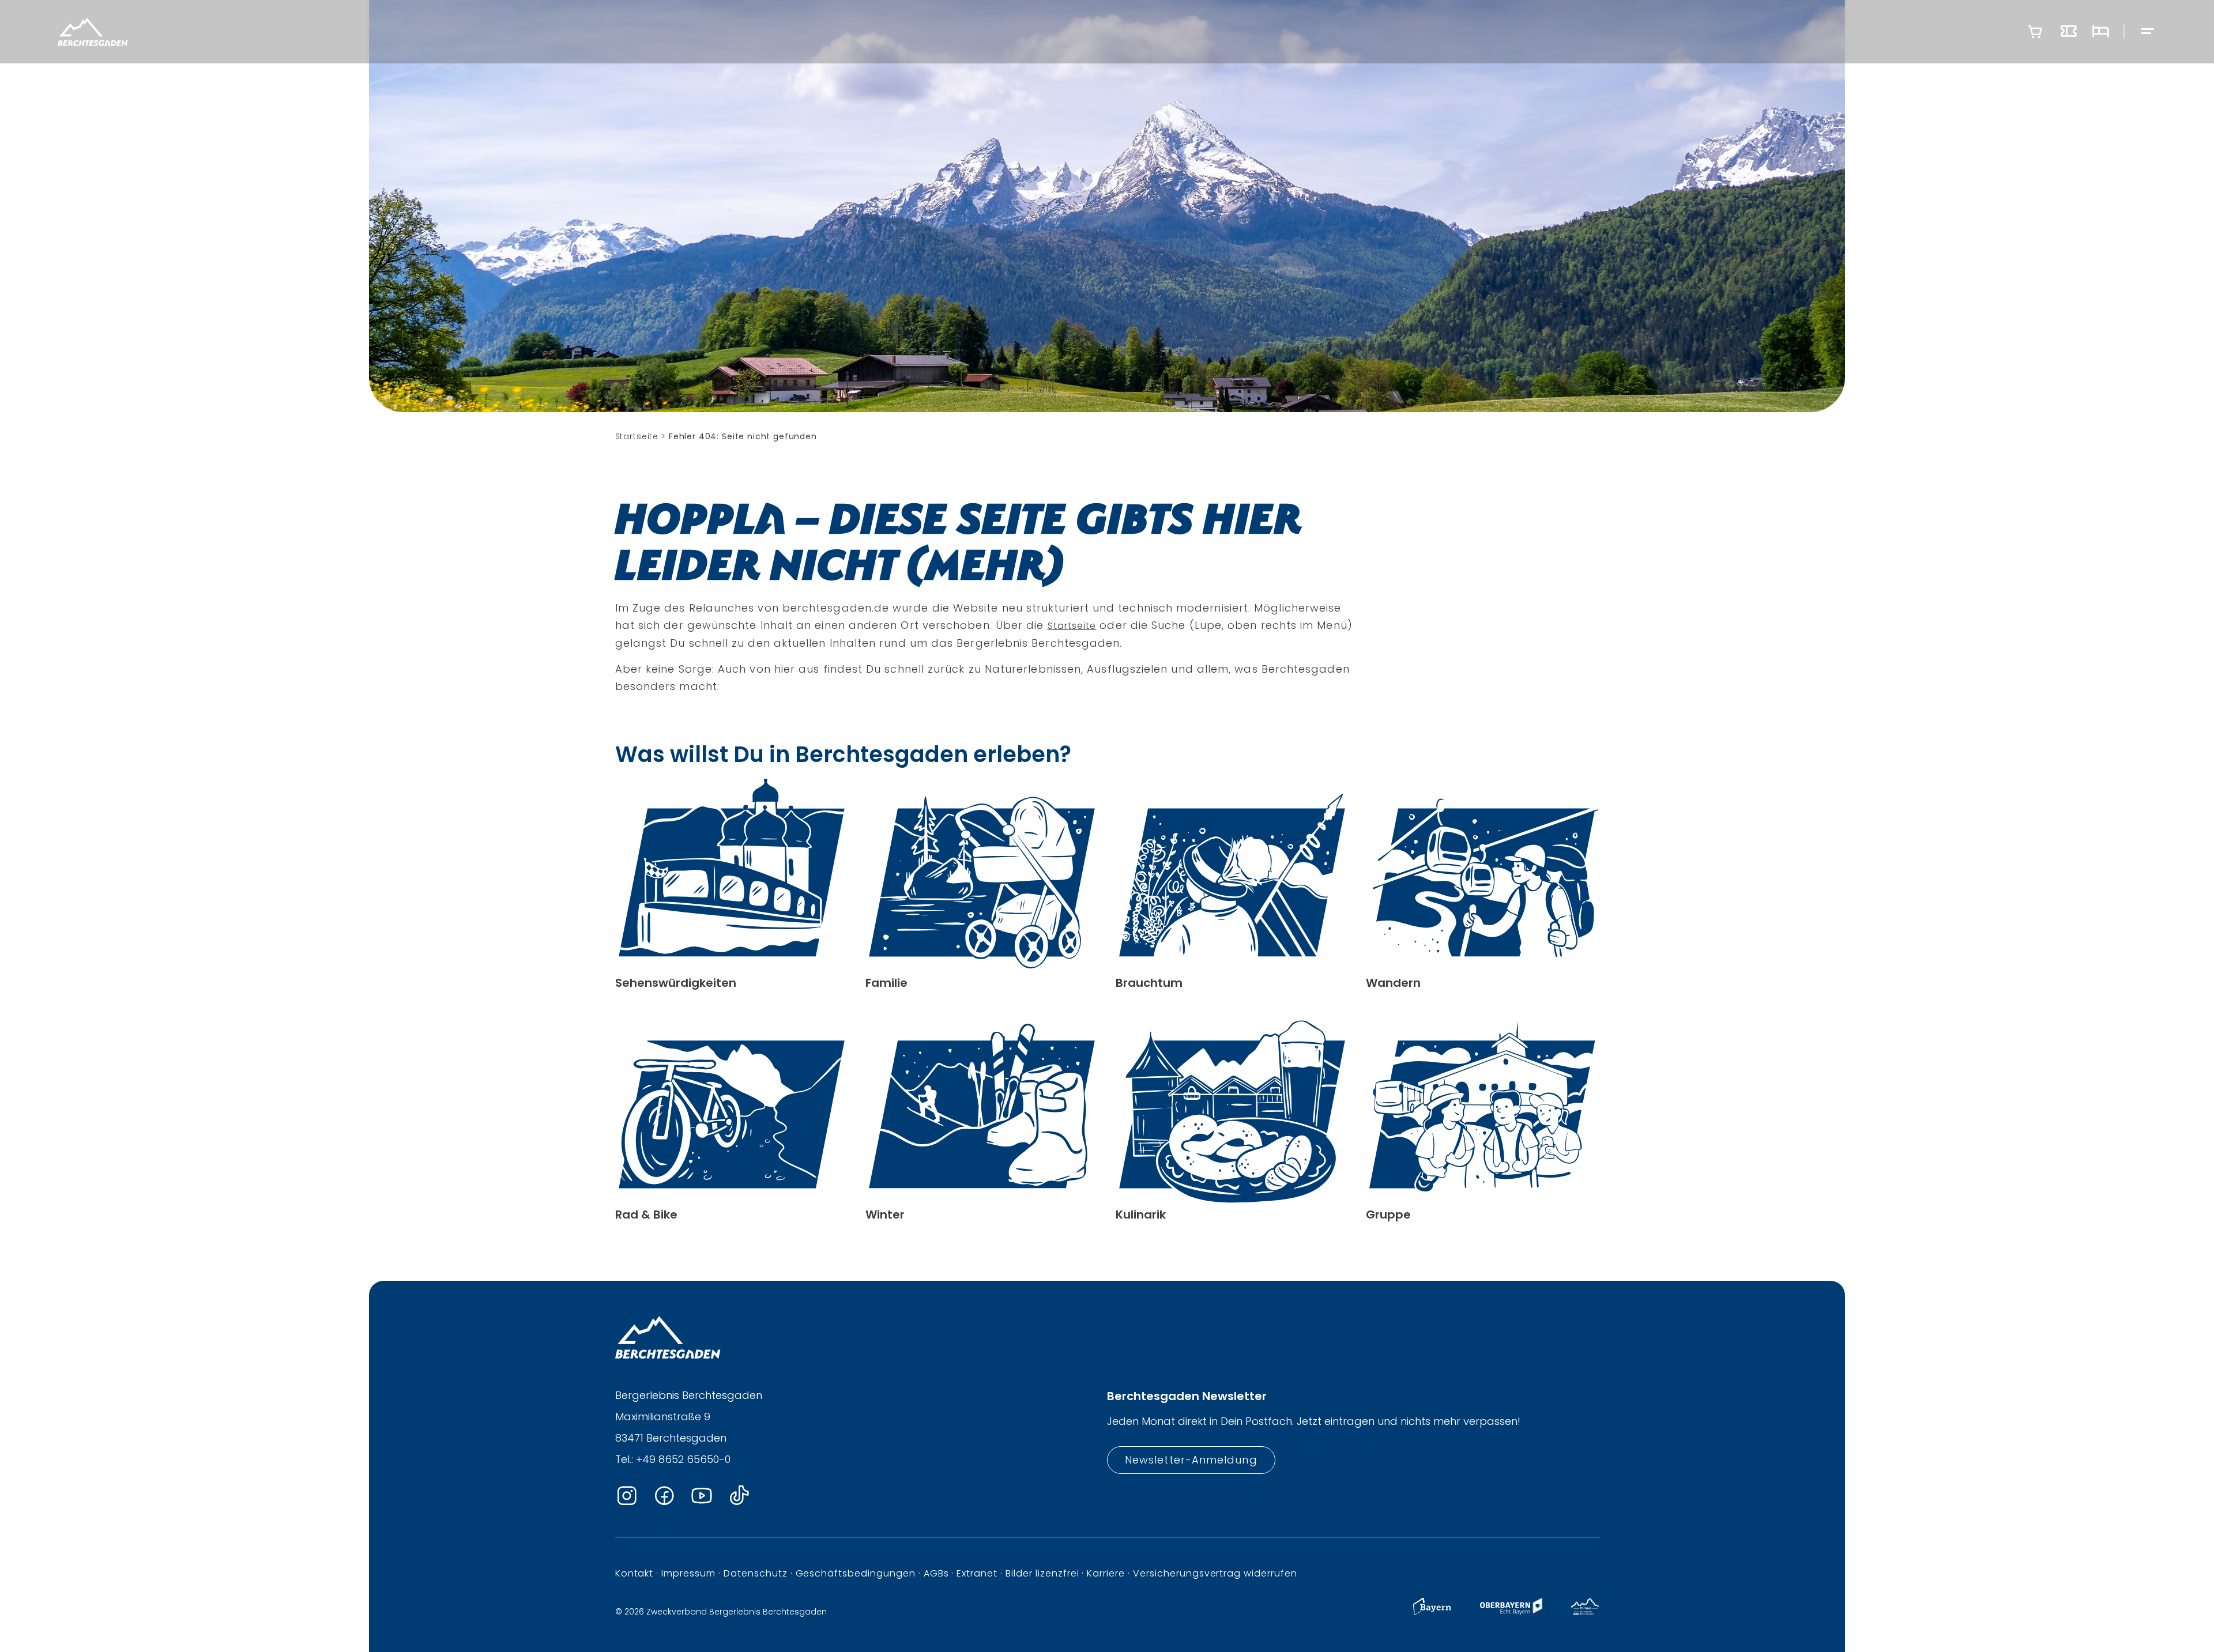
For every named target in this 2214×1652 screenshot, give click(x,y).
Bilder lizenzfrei (1042, 1573)
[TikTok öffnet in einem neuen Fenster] (739, 1496)
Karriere (1106, 1573)
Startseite (1072, 626)
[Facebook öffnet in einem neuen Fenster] (664, 1496)
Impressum (688, 1573)
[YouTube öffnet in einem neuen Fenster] (702, 1496)
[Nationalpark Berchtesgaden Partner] (1585, 1612)
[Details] (732, 884)
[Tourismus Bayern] (1432, 1612)
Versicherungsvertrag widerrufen (1215, 1573)
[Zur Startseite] (93, 32)
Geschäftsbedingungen (856, 1573)
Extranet (977, 1573)
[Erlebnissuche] (2069, 32)
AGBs (936, 1573)
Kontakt (635, 1573)
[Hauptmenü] (2148, 32)
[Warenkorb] (2035, 32)
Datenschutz (756, 1573)
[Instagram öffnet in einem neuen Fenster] (627, 1496)
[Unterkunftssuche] (2100, 32)
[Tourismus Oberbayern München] (1511, 1612)
